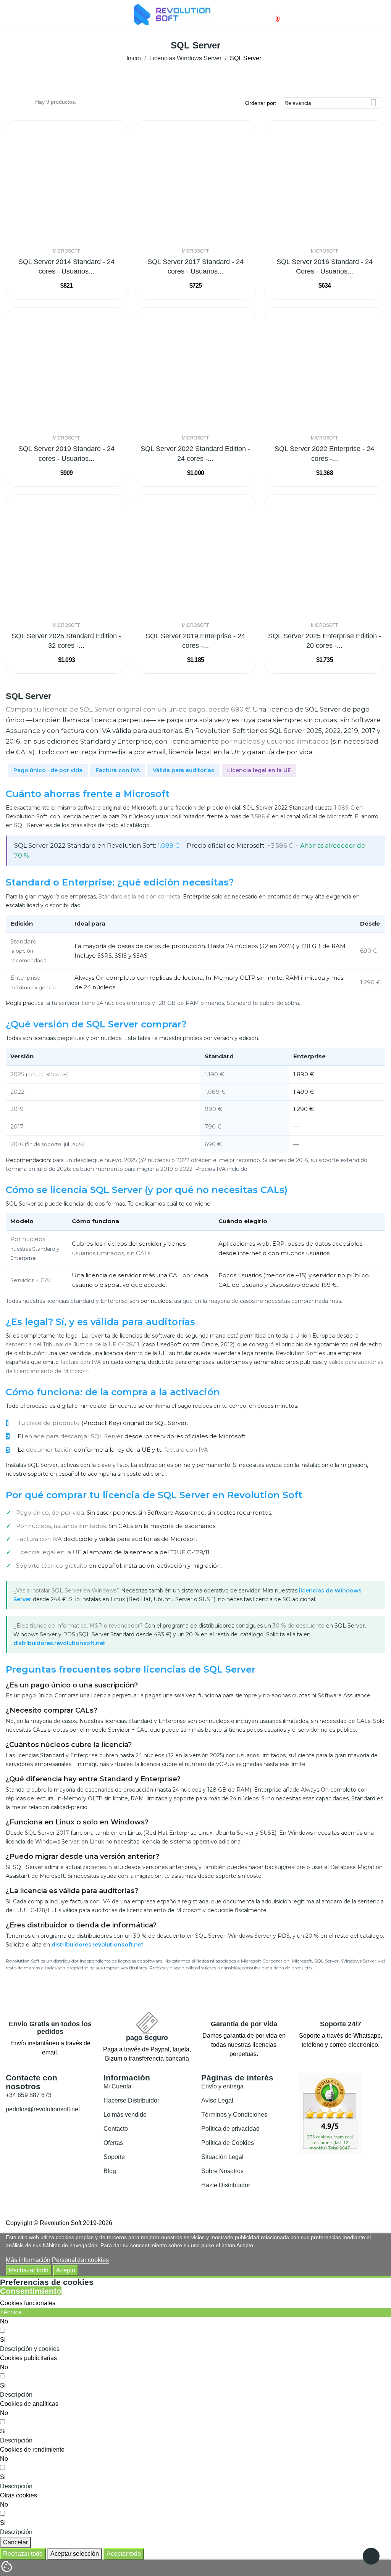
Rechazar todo (29, 2270)
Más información (28, 2260)
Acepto (66, 2270)
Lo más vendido (125, 2115)
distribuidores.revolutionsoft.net (59, 1643)
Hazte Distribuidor (226, 2185)
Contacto (116, 2129)
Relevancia (331, 103)
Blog (110, 2171)
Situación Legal (222, 2157)
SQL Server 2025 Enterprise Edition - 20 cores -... (325, 641)
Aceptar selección (75, 2554)
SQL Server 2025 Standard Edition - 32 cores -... (66, 641)
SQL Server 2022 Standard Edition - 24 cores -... (195, 453)
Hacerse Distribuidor (131, 2100)
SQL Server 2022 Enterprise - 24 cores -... (324, 453)
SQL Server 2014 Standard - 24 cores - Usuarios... (66, 266)
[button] (30, 2349)
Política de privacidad (230, 2129)
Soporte (114, 2157)
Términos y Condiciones (234, 2115)
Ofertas (113, 2143)
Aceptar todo (124, 2554)
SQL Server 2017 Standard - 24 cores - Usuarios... (195, 266)
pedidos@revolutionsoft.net (43, 2109)
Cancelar (15, 2542)
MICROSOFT (66, 251)
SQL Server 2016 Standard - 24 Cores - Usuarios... (325, 266)
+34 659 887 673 (29, 2095)
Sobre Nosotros (222, 2171)
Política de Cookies (228, 2143)
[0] (271, 15)
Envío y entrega (222, 2086)
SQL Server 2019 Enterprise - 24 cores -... (195, 641)
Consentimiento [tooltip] (31, 2291)
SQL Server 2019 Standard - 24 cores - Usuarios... (66, 453)
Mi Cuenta (117, 2086)
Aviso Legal (217, 2100)
